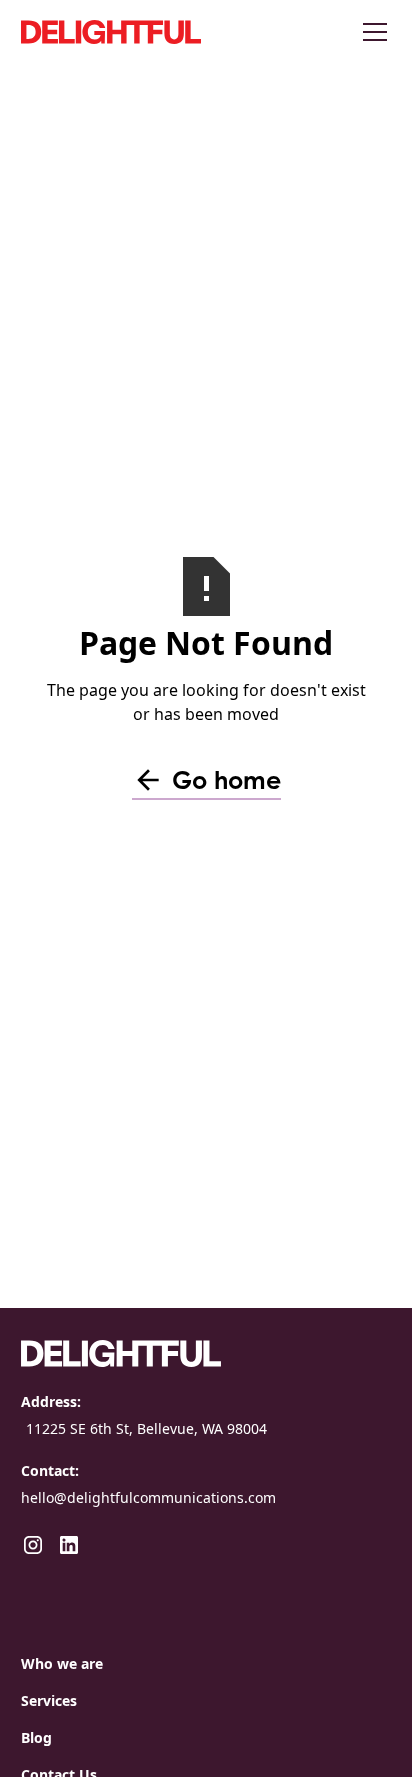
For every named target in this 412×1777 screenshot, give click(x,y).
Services (49, 1700)
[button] (371, 32)
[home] (171, 32)
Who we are (62, 1663)
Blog (36, 1737)
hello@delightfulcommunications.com (148, 1497)
